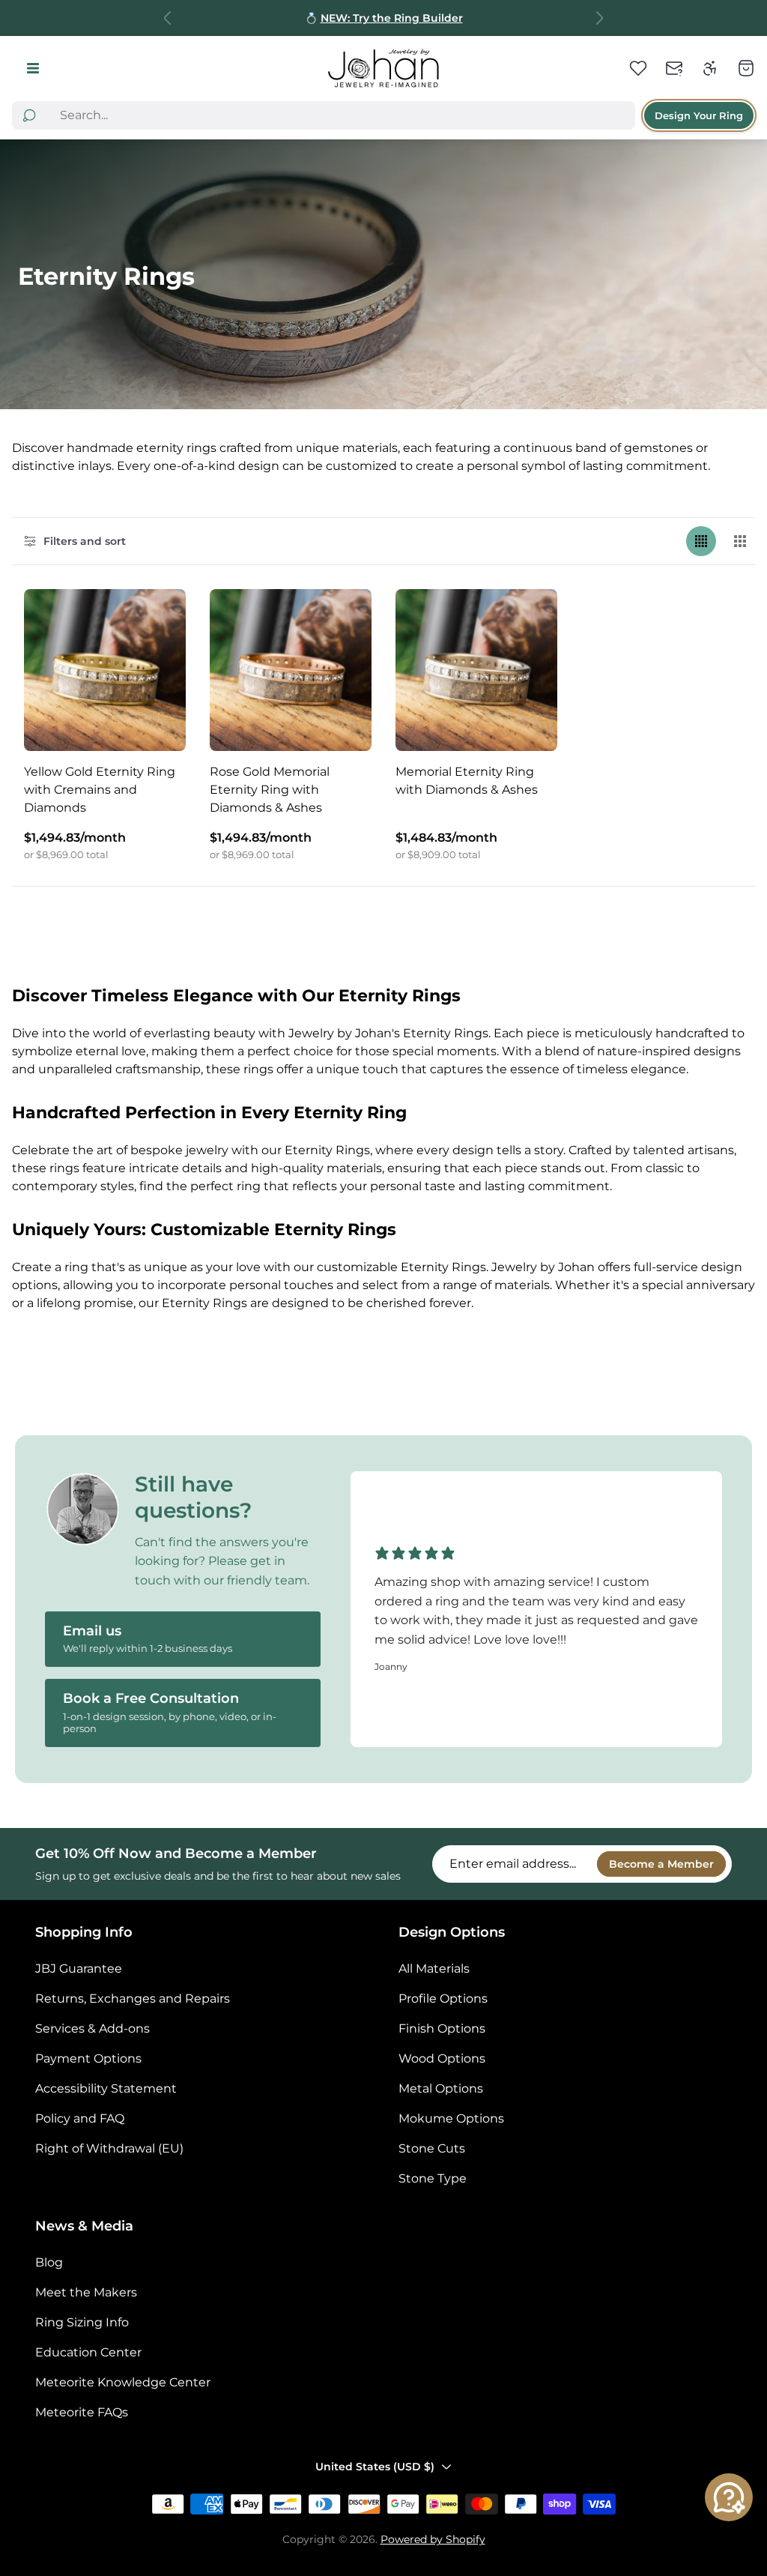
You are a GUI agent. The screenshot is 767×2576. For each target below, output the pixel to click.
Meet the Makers (86, 2292)
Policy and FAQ (80, 2118)
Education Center (88, 2352)
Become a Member (661, 1864)
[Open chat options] (729, 2497)
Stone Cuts (432, 2148)
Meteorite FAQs (82, 2412)
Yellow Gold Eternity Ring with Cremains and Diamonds (100, 790)
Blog (49, 2262)
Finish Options (442, 2028)
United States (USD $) (375, 2467)
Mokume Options (451, 2118)
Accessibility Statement (106, 2088)
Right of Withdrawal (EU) (109, 2148)
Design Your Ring (699, 115)
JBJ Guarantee (79, 1969)
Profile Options (443, 1999)
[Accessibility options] (710, 68)
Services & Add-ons (93, 2028)
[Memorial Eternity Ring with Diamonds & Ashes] (476, 670)
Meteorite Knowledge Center (123, 2382)
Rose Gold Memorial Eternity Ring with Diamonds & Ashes (270, 790)
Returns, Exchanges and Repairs (133, 1999)
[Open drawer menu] (33, 69)
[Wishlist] (638, 68)
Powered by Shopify (433, 2539)
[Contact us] (674, 68)
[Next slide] (599, 18)
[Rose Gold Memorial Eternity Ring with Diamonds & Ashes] (291, 670)
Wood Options (442, 2058)
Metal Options (441, 2088)
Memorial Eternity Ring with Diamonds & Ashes (467, 781)
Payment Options (88, 2058)
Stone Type (433, 2178)
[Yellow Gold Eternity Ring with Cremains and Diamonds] (105, 670)
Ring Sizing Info (82, 2322)
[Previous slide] (168, 18)
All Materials (434, 1969)
